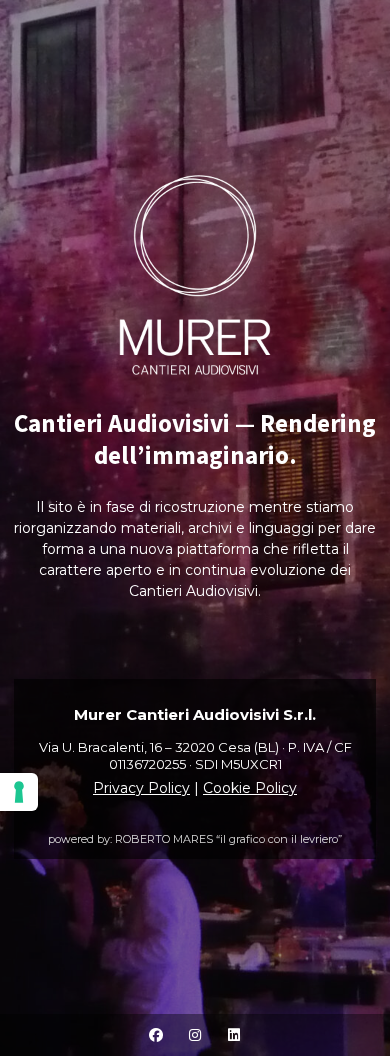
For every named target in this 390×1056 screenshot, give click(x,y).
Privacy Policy (141, 788)
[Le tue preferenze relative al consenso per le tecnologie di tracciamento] (19, 792)
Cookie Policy (250, 788)
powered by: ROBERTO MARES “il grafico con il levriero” (195, 839)
